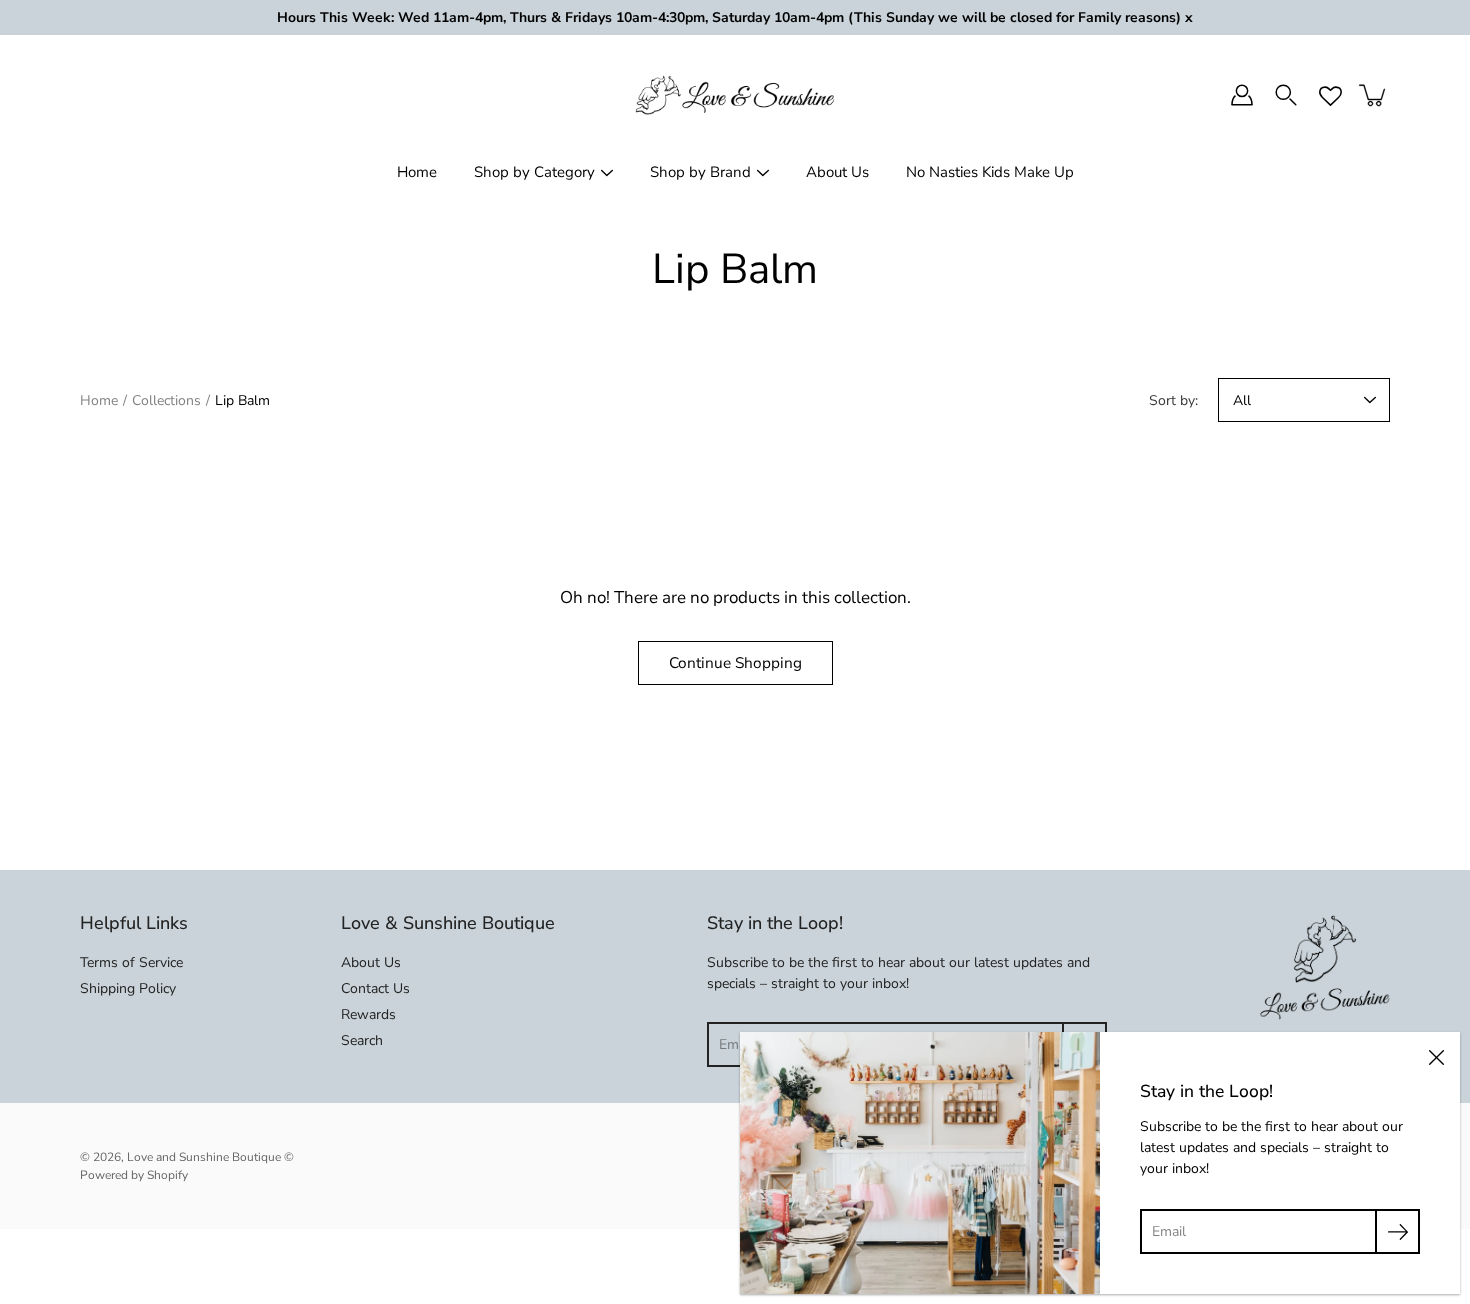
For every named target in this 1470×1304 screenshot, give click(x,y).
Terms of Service (131, 962)
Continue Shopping (735, 662)
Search (362, 1040)
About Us (837, 172)
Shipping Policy (128, 988)
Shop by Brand (700, 172)
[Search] (1286, 95)
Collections (166, 400)
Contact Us (375, 988)
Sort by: (1173, 400)
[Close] (1436, 1056)
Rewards (368, 1014)
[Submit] (1397, 1231)
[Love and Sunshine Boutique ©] (735, 95)
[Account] (1242, 95)
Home (417, 172)
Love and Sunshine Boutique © (210, 1157)
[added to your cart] (1374, 95)
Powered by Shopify (134, 1175)
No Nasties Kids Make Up (990, 172)
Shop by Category (534, 172)
